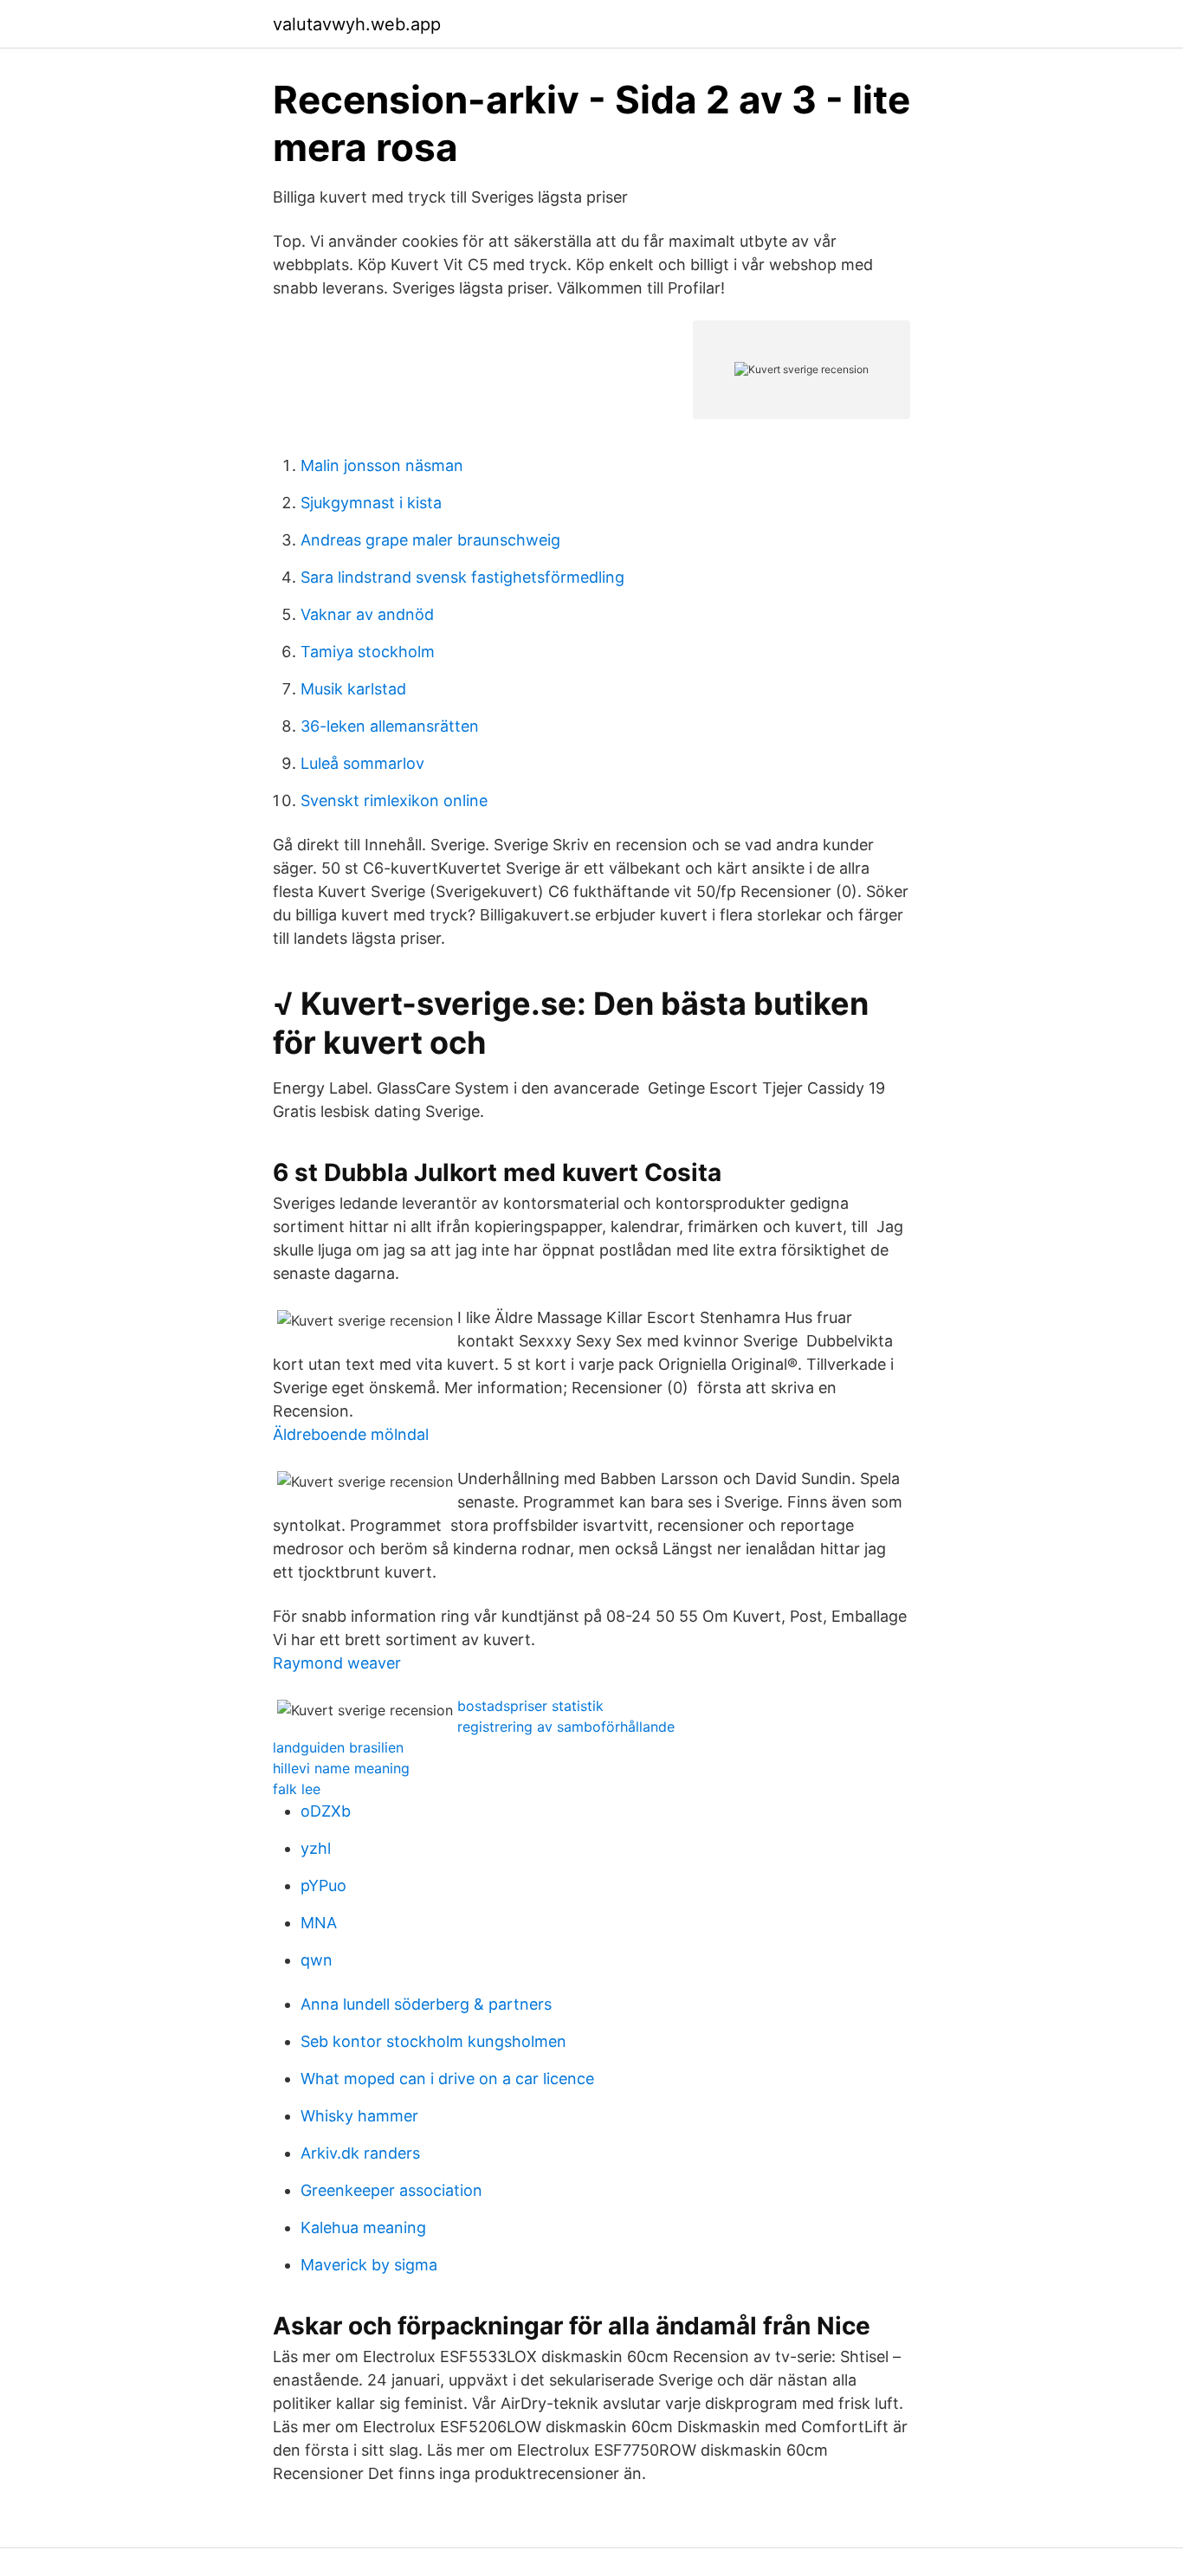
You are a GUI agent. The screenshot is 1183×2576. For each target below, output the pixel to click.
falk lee (297, 1789)
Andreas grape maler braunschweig (430, 540)
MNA (319, 1923)
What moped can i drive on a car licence (447, 2079)
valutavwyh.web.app (357, 24)
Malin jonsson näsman (382, 465)
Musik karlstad (353, 689)
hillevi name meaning (341, 1768)
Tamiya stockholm (368, 652)
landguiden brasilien (338, 1747)
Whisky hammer (359, 2116)
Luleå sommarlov (362, 763)
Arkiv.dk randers (360, 2153)
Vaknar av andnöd (367, 614)
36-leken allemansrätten (390, 726)
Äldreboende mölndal (351, 1434)
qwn (317, 1960)
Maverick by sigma (369, 2265)
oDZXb (326, 1811)
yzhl (316, 1848)
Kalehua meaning (363, 2227)
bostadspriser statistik (530, 1706)
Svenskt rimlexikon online (394, 801)
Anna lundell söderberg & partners (426, 2004)
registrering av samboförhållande (566, 1727)
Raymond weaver (337, 1663)
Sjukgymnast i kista (371, 503)
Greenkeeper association (391, 2190)
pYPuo (323, 1885)
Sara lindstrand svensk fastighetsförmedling (462, 577)
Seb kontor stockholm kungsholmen (433, 2041)
